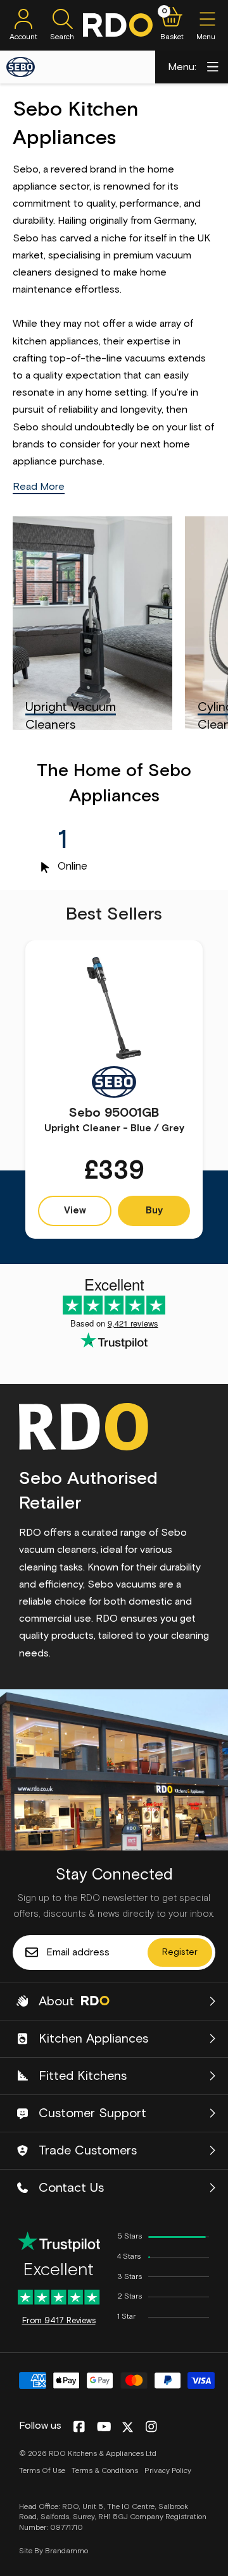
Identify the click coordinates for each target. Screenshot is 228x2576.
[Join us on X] (128, 2427)
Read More (39, 487)
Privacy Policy (168, 2471)
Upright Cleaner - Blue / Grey (114, 1120)
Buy (154, 1211)
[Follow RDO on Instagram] (151, 2427)
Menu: (182, 67)
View (75, 1211)
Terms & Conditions (105, 2471)
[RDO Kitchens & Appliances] (118, 25)
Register (180, 1952)
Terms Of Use (42, 2471)
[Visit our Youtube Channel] (104, 2427)
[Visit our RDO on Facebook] (79, 2427)
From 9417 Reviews (59, 2321)
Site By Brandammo (54, 2551)
